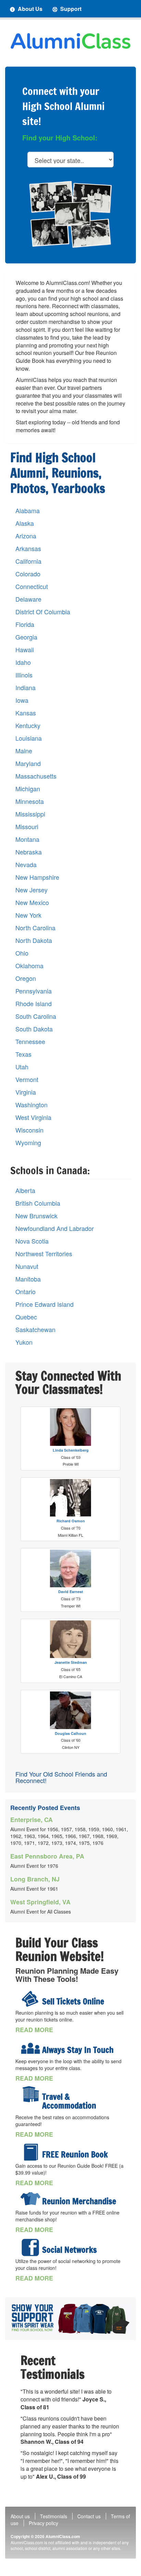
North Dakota (34, 940)
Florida (25, 624)
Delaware (28, 599)
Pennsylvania (34, 991)
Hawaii (25, 650)
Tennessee (30, 1042)
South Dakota (34, 1029)
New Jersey (31, 890)
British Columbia (38, 1203)
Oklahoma (29, 966)
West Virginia (33, 1117)
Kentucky (28, 725)
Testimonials (54, 2516)
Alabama (28, 511)
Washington (31, 1105)
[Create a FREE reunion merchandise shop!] (30, 2199)
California (28, 561)
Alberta (25, 1190)
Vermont (27, 1079)
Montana (27, 839)
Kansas (26, 713)
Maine (24, 751)
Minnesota (30, 801)
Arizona (26, 536)
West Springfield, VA (40, 1902)
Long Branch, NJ (35, 1879)
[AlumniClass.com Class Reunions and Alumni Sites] (70, 41)
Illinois (24, 675)
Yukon (24, 1342)
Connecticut (32, 586)
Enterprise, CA (31, 1820)
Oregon (26, 978)
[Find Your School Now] (70, 2319)
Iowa (22, 700)
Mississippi (30, 814)
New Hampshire (37, 877)
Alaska (25, 523)
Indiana (25, 688)
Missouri (27, 827)
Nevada (26, 865)
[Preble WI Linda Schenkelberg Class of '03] (70, 1427)
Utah (22, 1067)
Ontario (25, 1292)
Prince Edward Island (44, 1304)
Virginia (26, 1092)
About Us (29, 9)
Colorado (28, 574)
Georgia (26, 637)
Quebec (26, 1317)
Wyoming (28, 1143)
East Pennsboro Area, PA (47, 1856)
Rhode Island (34, 1004)
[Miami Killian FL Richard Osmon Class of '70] (70, 1498)
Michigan (28, 789)
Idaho (23, 662)
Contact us (89, 2516)
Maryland (28, 763)
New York (28, 915)
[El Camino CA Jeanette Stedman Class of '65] (70, 1639)
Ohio (22, 953)
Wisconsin (29, 1130)
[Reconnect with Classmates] (70, 214)
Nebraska (29, 852)
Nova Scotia (32, 1241)
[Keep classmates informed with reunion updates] (30, 2047)
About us (20, 2516)
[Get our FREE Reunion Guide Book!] (30, 2152)
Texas (23, 1054)
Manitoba (28, 1279)
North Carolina (35, 928)
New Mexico (32, 902)
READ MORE (34, 2030)
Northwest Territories (44, 1254)
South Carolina (36, 1016)
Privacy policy (43, 2523)
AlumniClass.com (63, 2536)
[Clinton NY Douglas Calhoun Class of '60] (70, 1710)
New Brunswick (36, 1216)
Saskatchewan (35, 1330)
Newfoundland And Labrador (55, 1228)
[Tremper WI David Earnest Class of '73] (70, 1568)
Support (70, 9)
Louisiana (29, 738)
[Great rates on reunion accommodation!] (30, 2094)
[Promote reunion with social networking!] (30, 2247)
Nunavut (27, 1266)
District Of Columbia (43, 612)
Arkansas (28, 549)
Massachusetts (36, 776)
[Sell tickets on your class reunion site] (30, 1999)
